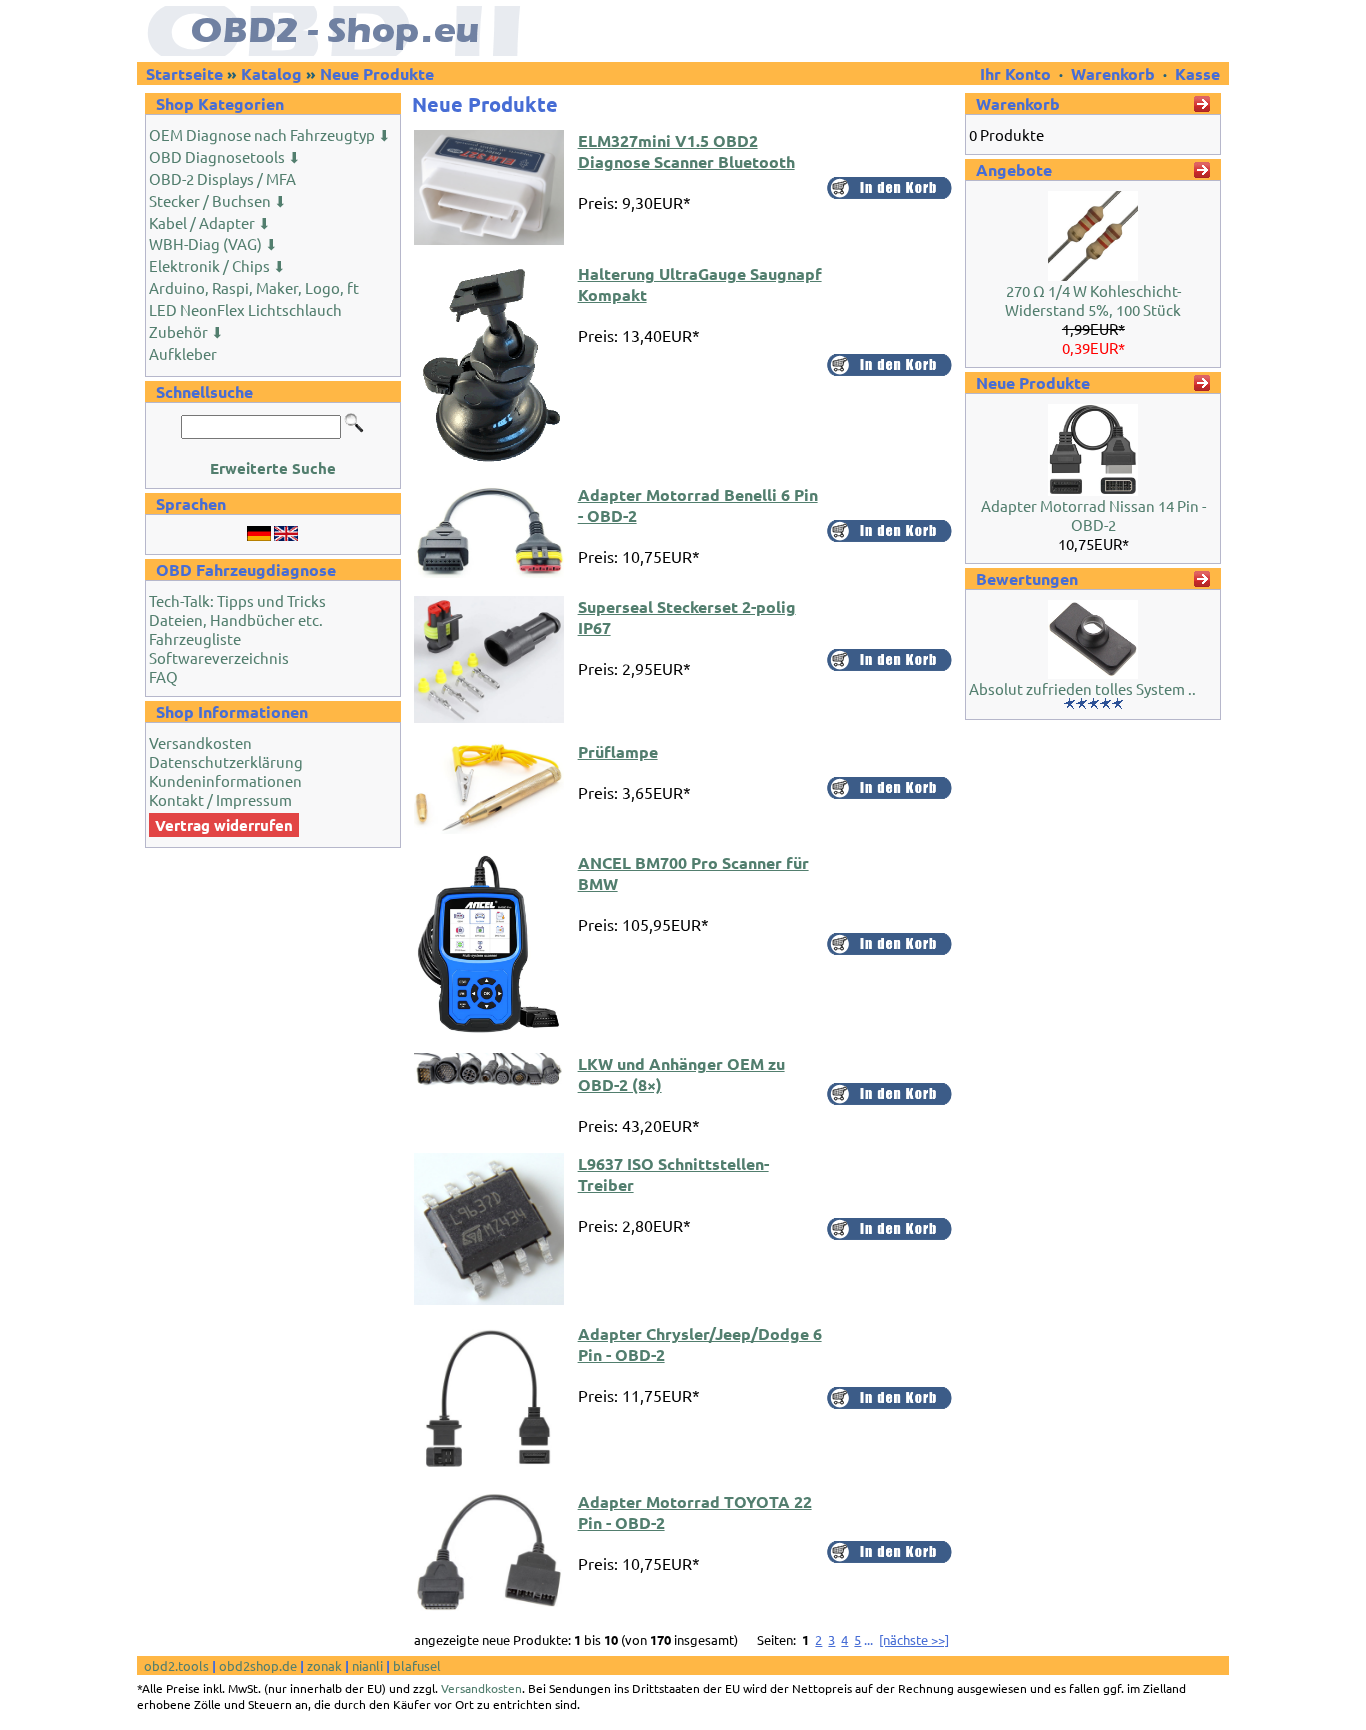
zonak (324, 1665)
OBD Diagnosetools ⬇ (225, 156)
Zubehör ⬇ (186, 331)
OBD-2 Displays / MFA (222, 178)
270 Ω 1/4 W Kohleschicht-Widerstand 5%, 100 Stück (1093, 300)
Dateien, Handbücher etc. (236, 619)
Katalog (271, 73)
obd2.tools (176, 1665)
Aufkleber (183, 353)
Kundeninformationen (225, 780)
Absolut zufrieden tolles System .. (1082, 688)
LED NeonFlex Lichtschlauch (245, 309)
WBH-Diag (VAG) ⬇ (213, 243)
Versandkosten (200, 742)
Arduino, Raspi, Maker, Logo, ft (254, 287)
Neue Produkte (377, 73)
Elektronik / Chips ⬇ (217, 265)
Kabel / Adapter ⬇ (210, 222)
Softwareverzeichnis (219, 657)
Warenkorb (1113, 73)
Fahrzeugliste (195, 638)
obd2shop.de (258, 1665)
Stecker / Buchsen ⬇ (218, 200)
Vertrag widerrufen (224, 825)
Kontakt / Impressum (220, 799)
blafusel (417, 1665)
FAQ (163, 676)
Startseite (184, 73)
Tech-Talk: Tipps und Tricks (237, 600)
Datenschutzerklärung (226, 761)
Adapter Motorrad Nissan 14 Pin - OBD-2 (1093, 515)
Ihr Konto (1017, 73)
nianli (367, 1665)
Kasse (1197, 73)
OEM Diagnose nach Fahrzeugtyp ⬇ (270, 134)
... (868, 1639)
